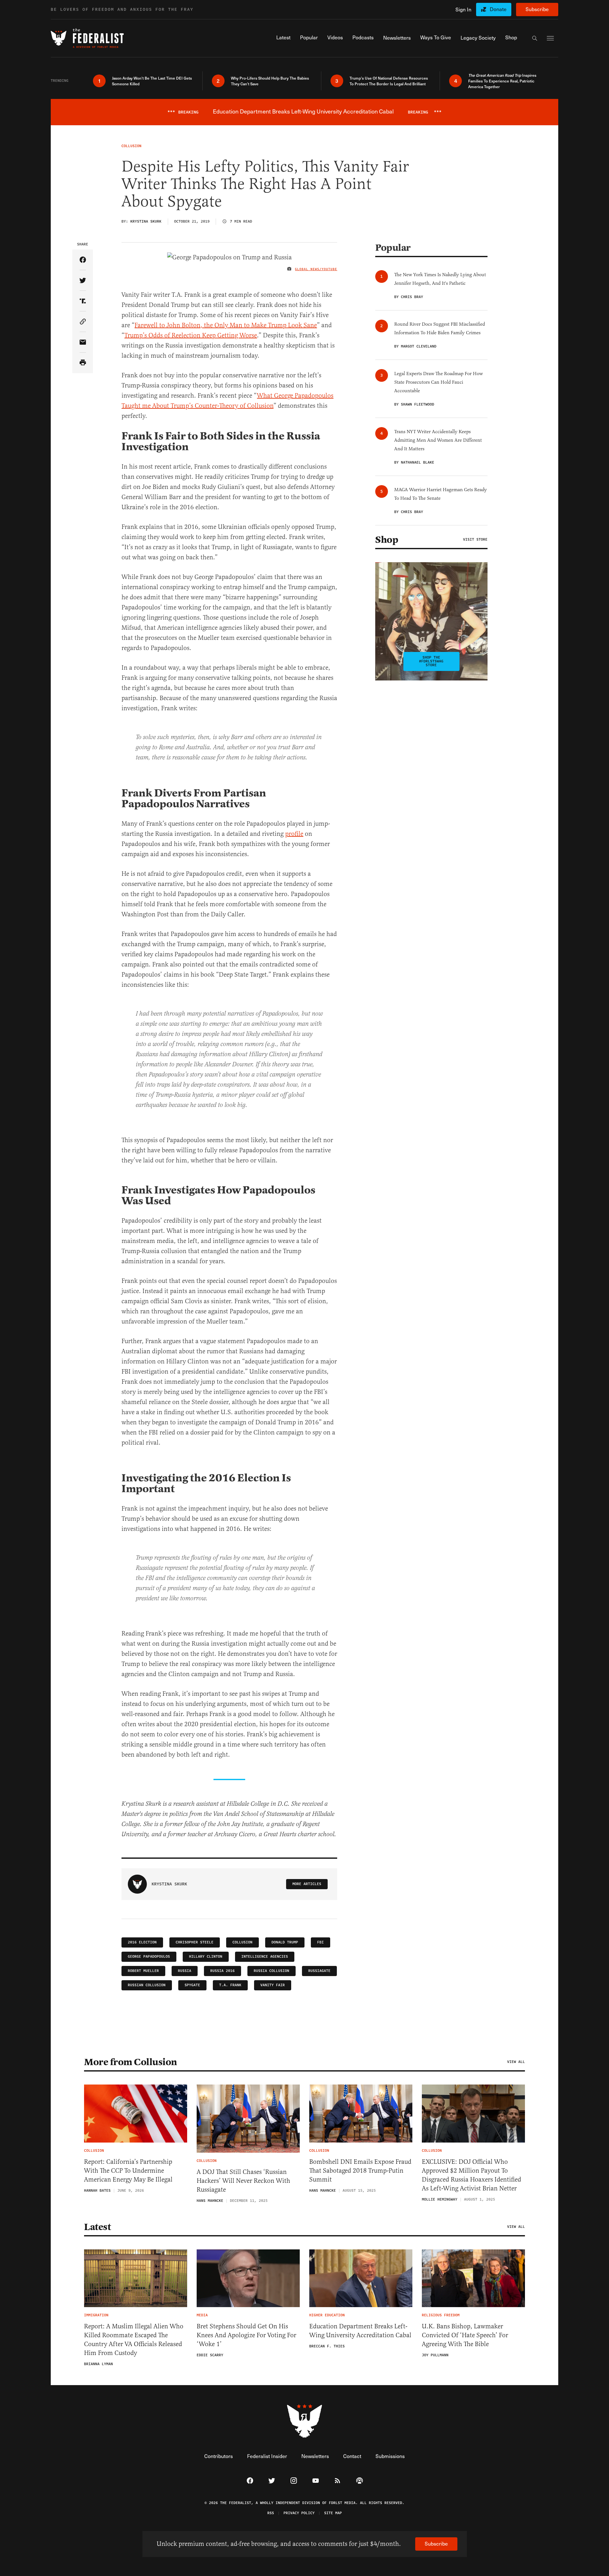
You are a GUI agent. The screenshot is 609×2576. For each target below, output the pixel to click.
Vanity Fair (273, 1985)
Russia (185, 1971)
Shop (387, 540)
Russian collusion (147, 1985)
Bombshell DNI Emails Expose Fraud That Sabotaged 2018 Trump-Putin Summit (360, 2171)
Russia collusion (272, 1971)
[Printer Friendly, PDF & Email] (83, 363)
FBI (321, 1942)
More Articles (307, 1884)
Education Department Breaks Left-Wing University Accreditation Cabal (360, 2331)
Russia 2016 (223, 1971)
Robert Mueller (143, 1971)
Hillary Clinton (206, 1957)
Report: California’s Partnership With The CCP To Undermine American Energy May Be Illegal (128, 2171)
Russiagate (319, 1971)
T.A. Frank (230, 1985)
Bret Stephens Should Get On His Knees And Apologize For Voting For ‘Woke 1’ (246, 2335)
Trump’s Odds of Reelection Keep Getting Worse (191, 335)
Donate (498, 9)
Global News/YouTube (316, 269)
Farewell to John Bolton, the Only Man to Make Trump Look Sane (226, 325)
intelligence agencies (265, 1957)
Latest (97, 2227)
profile (294, 834)
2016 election (142, 1942)
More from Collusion (131, 2062)
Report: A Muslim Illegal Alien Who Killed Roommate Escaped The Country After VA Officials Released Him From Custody (134, 2340)
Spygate (192, 1985)
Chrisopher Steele (195, 1942)
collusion (242, 1942)
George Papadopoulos (149, 1957)
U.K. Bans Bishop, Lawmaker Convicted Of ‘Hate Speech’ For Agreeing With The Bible (465, 2335)
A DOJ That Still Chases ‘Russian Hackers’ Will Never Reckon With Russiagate (243, 2181)
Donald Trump (285, 1942)
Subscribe (537, 9)
